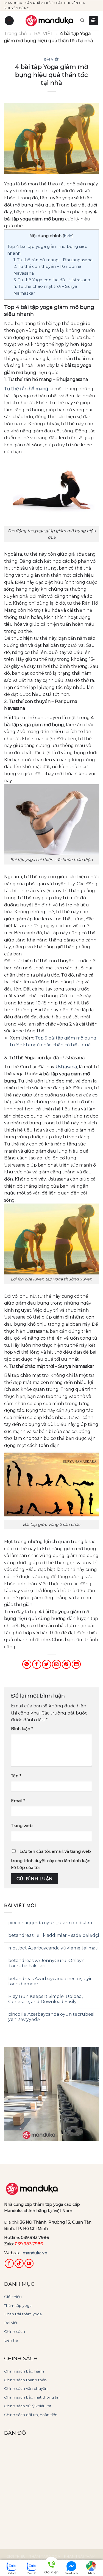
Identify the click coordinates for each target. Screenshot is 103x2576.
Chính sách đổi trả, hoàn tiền (31, 2415)
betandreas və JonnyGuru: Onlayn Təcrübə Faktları (46, 1963)
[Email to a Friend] (56, 1664)
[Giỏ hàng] (94, 21)
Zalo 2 (31, 2573)
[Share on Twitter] (47, 1664)
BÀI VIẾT (44, 34)
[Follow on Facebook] (9, 2263)
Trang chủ (16, 34)
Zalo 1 (12, 2573)
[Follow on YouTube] (29, 2263)
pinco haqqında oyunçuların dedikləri (50, 1923)
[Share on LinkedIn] (76, 1664)
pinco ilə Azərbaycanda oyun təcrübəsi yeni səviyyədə (51, 2017)
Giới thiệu (13, 2297)
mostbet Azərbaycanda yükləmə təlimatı (53, 1948)
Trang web (22, 1826)
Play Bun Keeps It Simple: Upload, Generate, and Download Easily (45, 1999)
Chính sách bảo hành (24, 2371)
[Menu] (9, 21)
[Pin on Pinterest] (66, 1664)
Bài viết (11, 2323)
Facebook (71, 2573)
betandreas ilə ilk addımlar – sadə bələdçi (54, 1935)
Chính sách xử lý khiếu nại (28, 2406)
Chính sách (15, 2331)
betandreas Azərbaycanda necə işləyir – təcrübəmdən (52, 1981)
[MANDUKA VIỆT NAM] (50, 21)
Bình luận (22, 1729)
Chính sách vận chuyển (26, 2388)
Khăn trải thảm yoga (23, 2314)
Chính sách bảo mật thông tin (32, 2397)
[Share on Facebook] (37, 1664)
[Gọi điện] (51, 2565)
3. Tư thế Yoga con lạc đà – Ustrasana (52, 280)
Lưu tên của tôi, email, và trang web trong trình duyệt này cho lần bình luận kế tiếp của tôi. (51, 1860)
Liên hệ (11, 2340)
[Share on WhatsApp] (27, 1664)
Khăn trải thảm (80, 2556)
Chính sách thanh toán (25, 2380)
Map (91, 2573)
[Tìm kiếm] (82, 21)
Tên (16, 1776)
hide (68, 236)
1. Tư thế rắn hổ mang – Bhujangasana (53, 260)
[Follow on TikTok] (19, 2263)
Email (18, 1801)
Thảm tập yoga (18, 2305)
